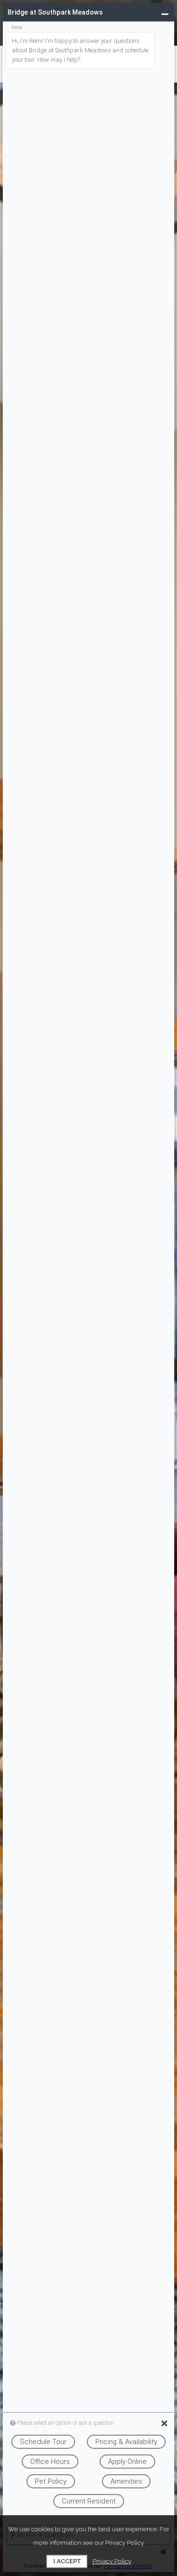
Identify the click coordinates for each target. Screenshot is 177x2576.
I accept (67, 2561)
